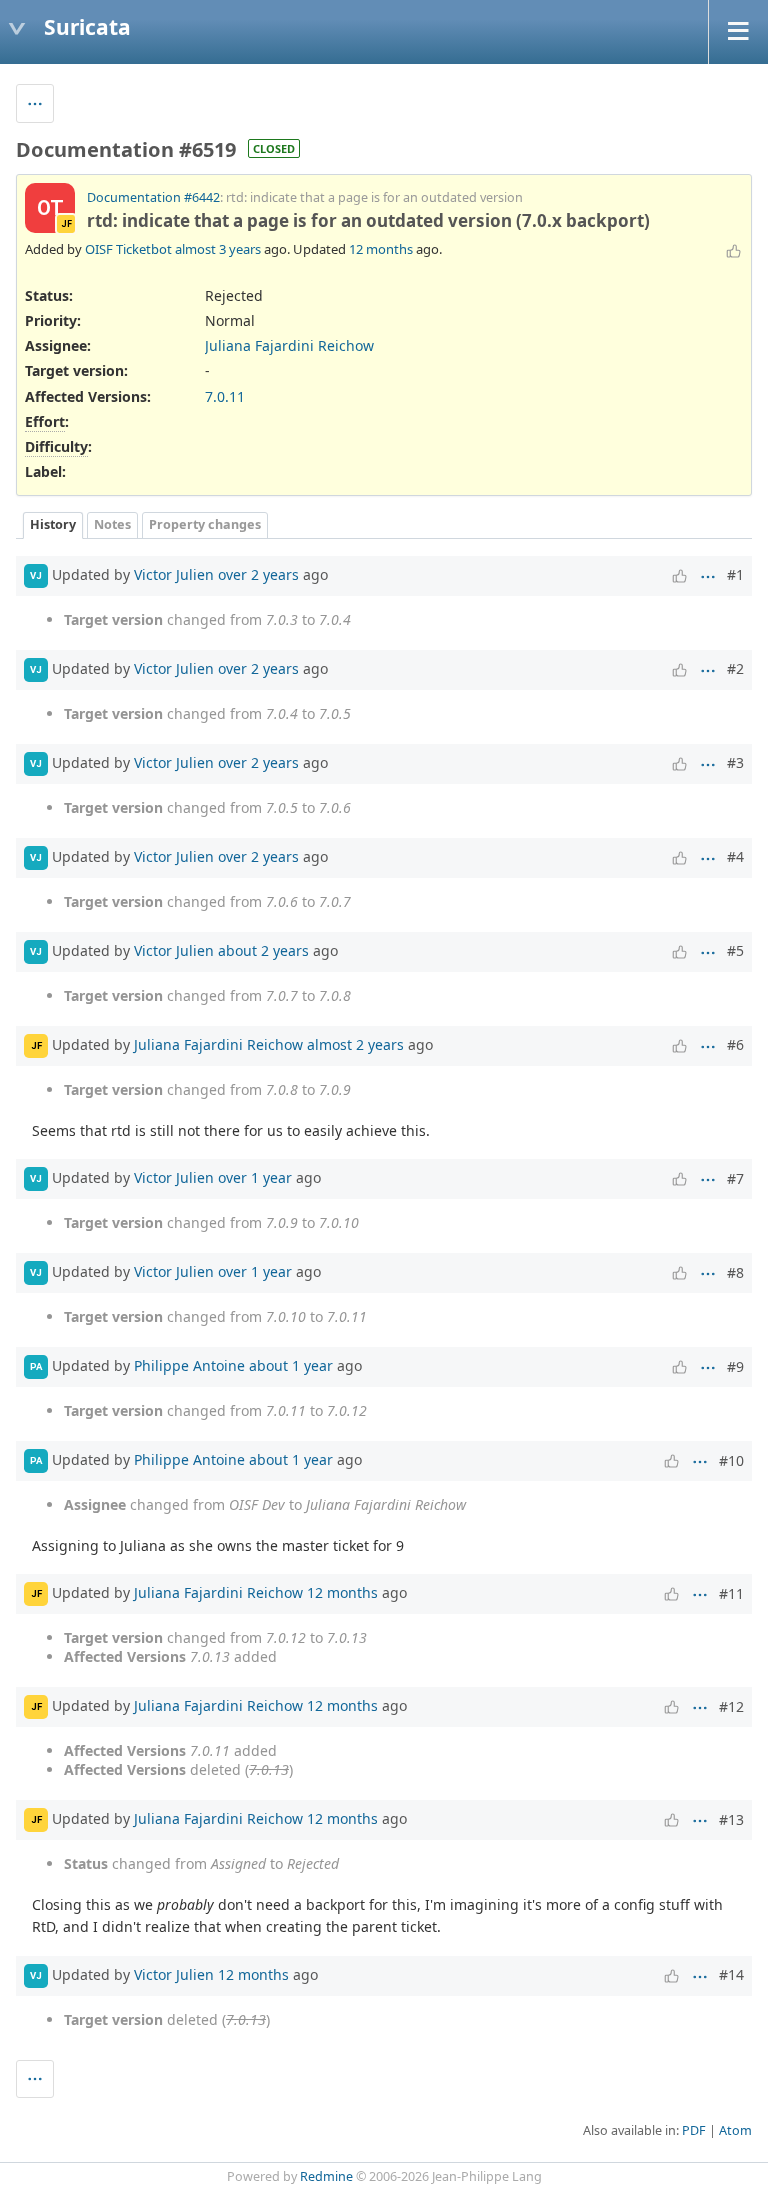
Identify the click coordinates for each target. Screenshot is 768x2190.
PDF (694, 2130)
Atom (735, 2130)
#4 (735, 856)
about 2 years (263, 949)
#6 (735, 1044)
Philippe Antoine (189, 1365)
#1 (735, 574)
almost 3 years (218, 249)
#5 (735, 950)
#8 (735, 1272)
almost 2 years (355, 1043)
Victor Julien (174, 573)
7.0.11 (225, 396)
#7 (735, 1178)
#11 (731, 1593)
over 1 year (255, 1177)
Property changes (205, 524)
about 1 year (291, 1365)
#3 (735, 762)
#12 (731, 1706)
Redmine (326, 2176)
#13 (731, 1819)
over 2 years (258, 573)
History (53, 524)
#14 (731, 1974)
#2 (735, 668)
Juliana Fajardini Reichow (289, 345)
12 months (381, 249)
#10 (731, 1460)
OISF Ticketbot (128, 249)
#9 (735, 1366)
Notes (112, 524)
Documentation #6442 (153, 197)
